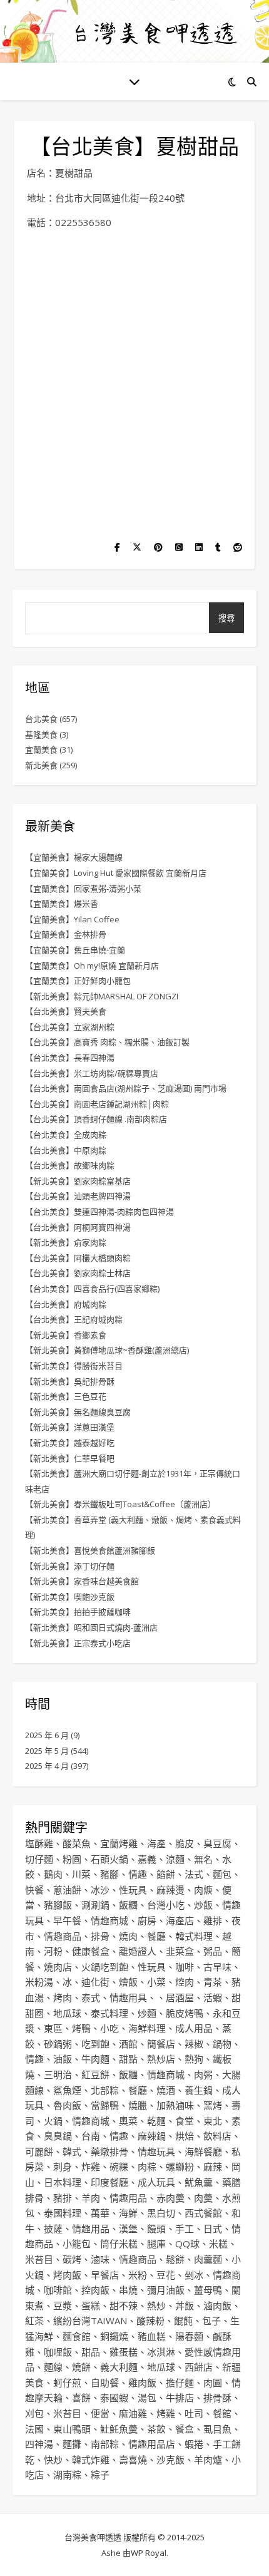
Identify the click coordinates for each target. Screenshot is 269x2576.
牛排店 (180, 2398)
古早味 (217, 1967)
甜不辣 (124, 2306)
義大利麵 (119, 2367)
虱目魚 (217, 2429)
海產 (156, 1843)
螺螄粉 (180, 2166)
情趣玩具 (156, 2151)
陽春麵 (189, 2336)
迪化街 (95, 1982)
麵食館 (77, 2336)
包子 (211, 2321)
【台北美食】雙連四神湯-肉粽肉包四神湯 (99, 1212)
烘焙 (185, 2136)
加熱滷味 (175, 2105)
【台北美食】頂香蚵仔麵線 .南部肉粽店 (96, 1119)
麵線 (53, 2367)
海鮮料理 (147, 2028)
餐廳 (156, 1936)
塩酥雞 (39, 1843)
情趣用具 (128, 1997)
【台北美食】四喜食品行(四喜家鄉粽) (92, 1289)
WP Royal (149, 2553)
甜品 (91, 2352)
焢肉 (185, 1982)
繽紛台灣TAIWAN (90, 2321)
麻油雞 (133, 2413)
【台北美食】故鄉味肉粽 (70, 1165)
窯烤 (213, 2105)
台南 (91, 2136)
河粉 (53, 1951)
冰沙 (100, 1890)
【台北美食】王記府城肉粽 (74, 1319)
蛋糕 (91, 2306)
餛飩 (183, 2321)
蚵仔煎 (67, 2383)
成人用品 (194, 2028)
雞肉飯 (142, 2383)
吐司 (194, 2413)
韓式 (72, 2151)
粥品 (213, 1951)
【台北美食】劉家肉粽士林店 (78, 1273)
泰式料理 (109, 2013)
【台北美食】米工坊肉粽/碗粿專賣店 (92, 1073)
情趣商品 (63, 1936)
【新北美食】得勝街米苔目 (74, 1366)
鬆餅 (175, 2259)
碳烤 (72, 2259)
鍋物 (222, 2044)
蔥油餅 (67, 1890)
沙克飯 (170, 2460)
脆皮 (185, 1843)
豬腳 (109, 1874)
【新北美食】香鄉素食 (66, 1335)
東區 (53, 2028)
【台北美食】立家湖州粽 (70, 1027)
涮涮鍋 (95, 1905)
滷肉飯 (217, 2306)
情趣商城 (109, 1920)
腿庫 (156, 2244)
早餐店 (105, 2275)
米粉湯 (39, 1982)
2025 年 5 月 (47, 1751)
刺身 (63, 2166)
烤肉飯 (67, 2275)
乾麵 (156, 2121)
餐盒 (185, 2429)
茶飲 (156, 2429)
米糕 (218, 2244)
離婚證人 (138, 1951)
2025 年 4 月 (47, 1766)
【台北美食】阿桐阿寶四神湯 (78, 1227)
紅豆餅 (95, 2074)
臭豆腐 (217, 1843)
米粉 (138, 2275)
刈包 (34, 2413)
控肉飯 (95, 2290)
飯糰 (128, 1905)
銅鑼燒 (114, 2336)
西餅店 (199, 2367)
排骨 (100, 1936)
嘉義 (147, 1859)
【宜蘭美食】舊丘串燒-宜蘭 (75, 950)
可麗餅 (39, 2151)
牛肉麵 (95, 2059)
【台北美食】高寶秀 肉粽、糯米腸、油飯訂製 (107, 1042)
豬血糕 (152, 2336)
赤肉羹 (170, 2198)
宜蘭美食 (41, 750)
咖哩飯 (58, 2352)
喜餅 (81, 2398)
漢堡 (128, 2228)
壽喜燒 (133, 2460)
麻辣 (213, 2166)
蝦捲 (194, 2444)
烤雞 (166, 2413)
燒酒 (166, 2090)
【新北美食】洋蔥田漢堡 (70, 1427)
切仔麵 (39, 1859)
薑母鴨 (208, 2290)
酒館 (128, 2044)
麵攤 (72, 2444)
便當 (100, 2413)
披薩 (53, 2228)
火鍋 (53, 2121)
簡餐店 (161, 2044)
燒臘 (138, 2105)
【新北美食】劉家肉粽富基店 (78, 1181)
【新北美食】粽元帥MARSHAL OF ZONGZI (102, 996)
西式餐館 (203, 2213)
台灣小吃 (166, 1905)
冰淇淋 (161, 2352)
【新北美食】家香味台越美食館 (82, 1581)
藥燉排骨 (109, 2151)
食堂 (185, 2121)
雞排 (213, 1920)
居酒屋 (180, 1997)
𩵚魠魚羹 (119, 2429)
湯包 (147, 2398)
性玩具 (133, 1890)
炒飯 (203, 1905)
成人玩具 (156, 2182)
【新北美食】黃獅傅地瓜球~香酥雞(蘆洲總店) (107, 1350)
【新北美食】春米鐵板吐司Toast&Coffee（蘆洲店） (120, 1504)
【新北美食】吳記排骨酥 (70, 1381)
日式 (213, 2228)
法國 (34, 2429)
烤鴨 (81, 2028)
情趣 (138, 1874)
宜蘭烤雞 (119, 1843)
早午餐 (67, 1920)
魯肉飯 (67, 2105)
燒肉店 (58, 1967)
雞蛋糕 (124, 2352)
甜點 (128, 2059)
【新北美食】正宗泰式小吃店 (78, 1643)
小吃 (109, 2028)
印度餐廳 (109, 2182)
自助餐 (105, 2383)
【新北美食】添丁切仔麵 (70, 1566)
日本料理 (63, 2182)
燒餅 (81, 2367)
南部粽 (105, 2444)
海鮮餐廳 (203, 2151)
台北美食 (41, 719)
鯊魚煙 (67, 2090)
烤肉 (63, 1997)
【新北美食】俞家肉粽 (66, 1242)
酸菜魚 (77, 1843)
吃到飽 (95, 2044)
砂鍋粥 (58, 2044)
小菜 (156, 1982)
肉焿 (203, 1890)
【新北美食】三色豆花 (66, 1396)
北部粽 (105, 2090)
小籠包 (77, 2244)
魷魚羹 (199, 2182)
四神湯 (39, 2444)
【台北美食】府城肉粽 (66, 1304)
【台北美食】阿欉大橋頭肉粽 (78, 1258)
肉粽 (147, 2166)
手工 (185, 2228)
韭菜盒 (180, 1951)
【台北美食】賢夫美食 (66, 1011)
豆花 (166, 2275)
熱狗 (194, 2059)
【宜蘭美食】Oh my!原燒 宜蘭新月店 (92, 966)
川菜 (81, 1874)
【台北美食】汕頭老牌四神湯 (78, 1196)
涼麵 (175, 1859)
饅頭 (156, 2228)
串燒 (128, 2290)
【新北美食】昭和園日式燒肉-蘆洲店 (91, 1627)
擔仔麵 (180, 2383)
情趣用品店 (152, 2444)
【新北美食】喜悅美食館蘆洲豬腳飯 (90, 1550)
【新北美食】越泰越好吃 (70, 1443)
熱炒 (156, 2306)
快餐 (34, 1890)
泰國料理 (63, 2213)
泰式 (91, 1997)
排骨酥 (217, 2398)
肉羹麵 (208, 2259)
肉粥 (203, 2074)
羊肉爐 (208, 2460)
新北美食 (41, 765)
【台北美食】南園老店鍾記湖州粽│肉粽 (97, 1104)
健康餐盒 (91, 1951)
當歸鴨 (105, 2105)
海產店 (180, 1920)
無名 (203, 1859)
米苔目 (39, 2259)
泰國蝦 (114, 2398)
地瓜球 (67, 2013)
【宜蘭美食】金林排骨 (66, 934)
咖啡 (185, 1967)
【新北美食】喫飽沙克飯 (70, 1597)
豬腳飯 (58, 1905)
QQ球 (187, 2244)
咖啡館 (58, 2290)
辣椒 (194, 2044)
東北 (213, 2121)
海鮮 (128, 2213)
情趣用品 (128, 2198)
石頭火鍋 (109, 1859)
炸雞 (91, 2166)
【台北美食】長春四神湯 (70, 1058)
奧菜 (128, 2121)
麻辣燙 (170, 1890)
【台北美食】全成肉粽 (66, 1135)
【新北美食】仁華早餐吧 (70, 1458)
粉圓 (72, 1859)
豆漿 (63, 2306)
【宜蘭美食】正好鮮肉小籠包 (78, 981)
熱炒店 (161, 2059)
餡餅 (166, 1874)
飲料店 (217, 2136)
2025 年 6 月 (47, 1735)
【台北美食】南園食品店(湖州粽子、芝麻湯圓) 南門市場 (126, 1088)
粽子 (100, 2475)
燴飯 (128, 1982)
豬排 (63, 2198)
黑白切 (161, 2213)
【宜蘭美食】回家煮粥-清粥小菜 (83, 889)
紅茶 (34, 2321)
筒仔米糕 (119, 2244)
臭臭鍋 (58, 2136)
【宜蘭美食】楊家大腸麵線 (74, 857)
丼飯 (185, 2306)
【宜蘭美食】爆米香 (62, 904)
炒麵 (147, 2013)
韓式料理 (194, 1936)
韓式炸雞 (91, 2460)
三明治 (58, 2074)
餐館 (222, 2413)
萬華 (100, 2213)
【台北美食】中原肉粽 (66, 1150)
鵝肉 (53, 1874)
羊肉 (91, 2198)
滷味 (100, 2259)
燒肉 (128, 1936)
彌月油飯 (166, 2290)
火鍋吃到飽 (105, 1967)
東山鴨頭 (72, 2429)
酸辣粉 (150, 2321)
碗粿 (119, 2166)
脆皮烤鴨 (185, 2013)
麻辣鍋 (152, 2136)
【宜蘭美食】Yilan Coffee (72, 919)
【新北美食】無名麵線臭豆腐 (78, 1412)
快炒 (53, 2460)
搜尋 (226, 618)
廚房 (147, 1920)
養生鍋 (199, 2090)
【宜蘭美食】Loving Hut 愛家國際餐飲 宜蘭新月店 (116, 873)
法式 (194, 1874)
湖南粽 (67, 2475)
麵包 (222, 1874)
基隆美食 (41, 734)
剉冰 (194, 2275)
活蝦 (213, 1997)
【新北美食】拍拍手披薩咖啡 (78, 1612)
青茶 (213, 1982)
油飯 (63, 2059)
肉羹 (203, 2198)
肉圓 (213, 2383)
